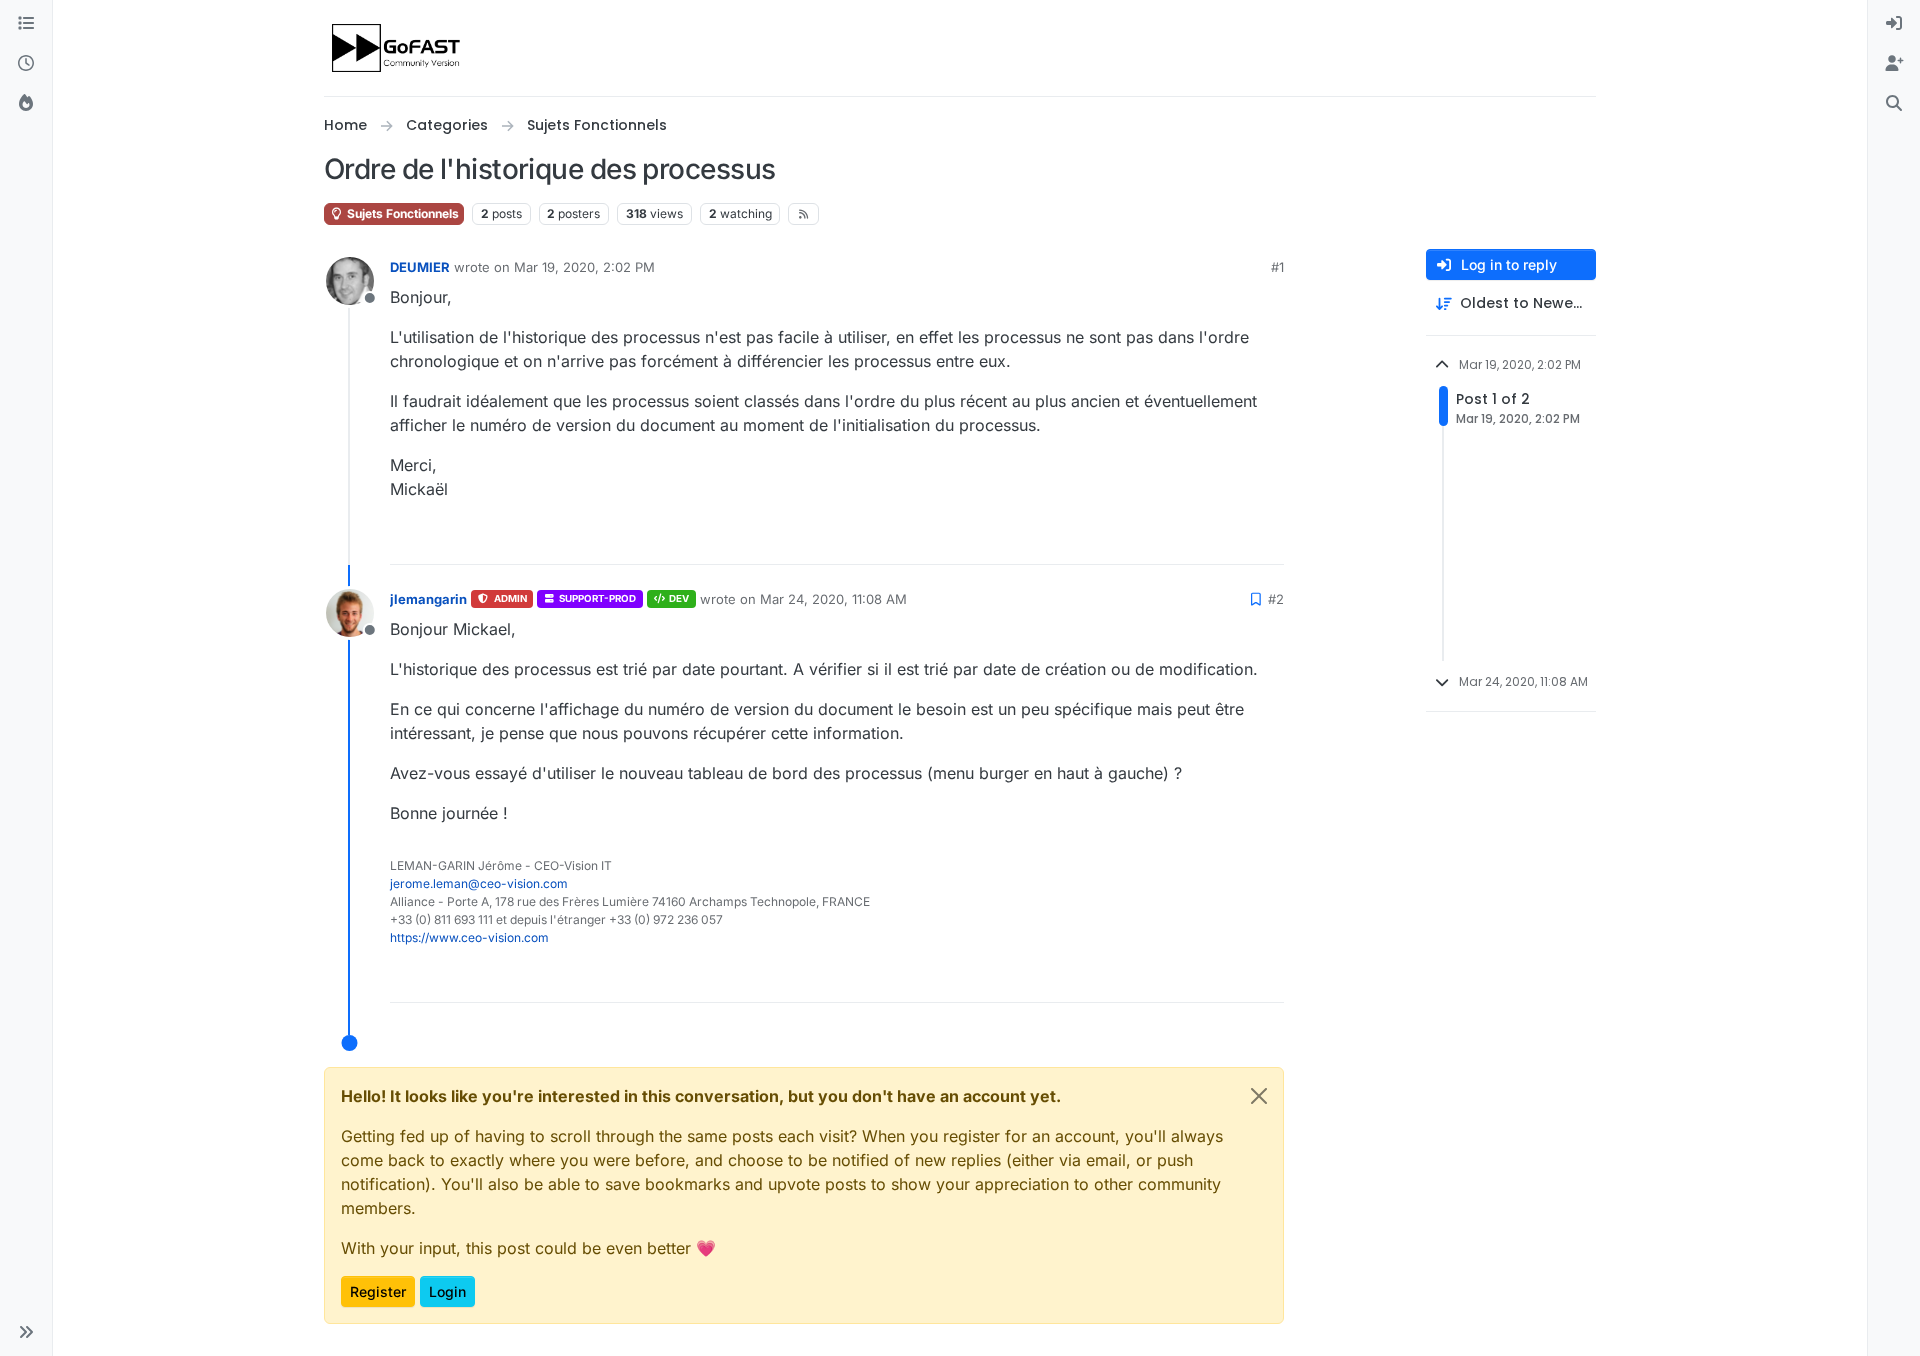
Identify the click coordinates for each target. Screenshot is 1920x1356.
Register (378, 1291)
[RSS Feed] (803, 214)
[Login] (1894, 24)
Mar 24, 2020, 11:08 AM (833, 599)
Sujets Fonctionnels (401, 213)
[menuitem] (1894, 24)
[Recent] (26, 64)
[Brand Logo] (397, 48)
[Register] (1894, 64)
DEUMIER (420, 267)
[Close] (1259, 1096)
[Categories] (26, 24)
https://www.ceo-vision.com (469, 937)
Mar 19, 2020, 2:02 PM (584, 267)
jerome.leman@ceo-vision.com (479, 883)
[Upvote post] (1199, 540)
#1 (1277, 267)
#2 (1276, 599)
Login (447, 1291)
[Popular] (26, 104)
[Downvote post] (1267, 540)
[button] (26, 1332)
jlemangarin (428, 599)
